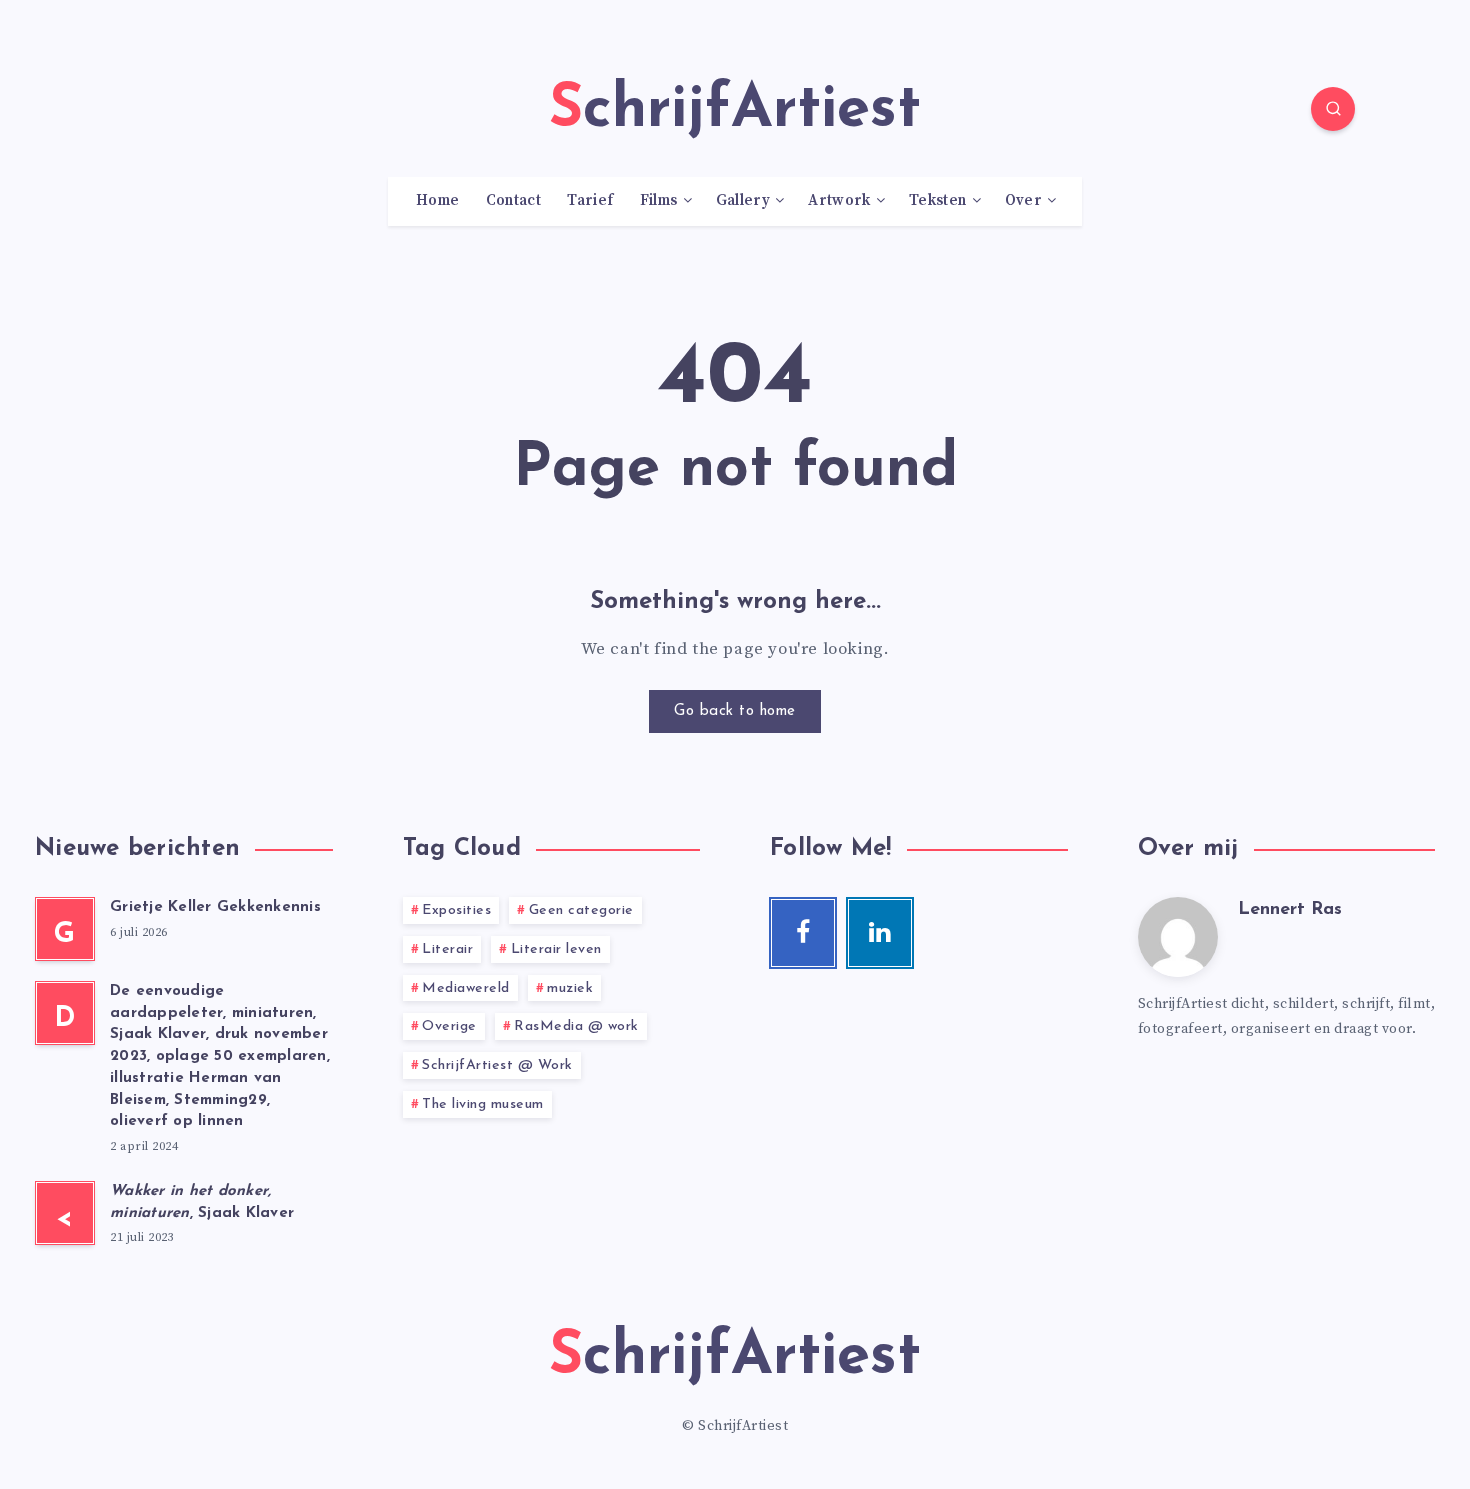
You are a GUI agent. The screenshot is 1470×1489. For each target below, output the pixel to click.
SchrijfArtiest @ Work (497, 1065)
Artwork (839, 201)
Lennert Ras (1290, 910)
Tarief (590, 201)
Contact (513, 201)
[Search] (1333, 109)
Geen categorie (581, 910)
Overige (449, 1026)
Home (437, 201)
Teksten (937, 201)
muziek (570, 988)
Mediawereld (466, 988)
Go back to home (735, 711)
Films (659, 201)
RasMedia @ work (576, 1026)
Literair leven (556, 949)
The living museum (483, 1104)
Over (1023, 201)
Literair (447, 949)
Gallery (743, 201)
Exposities (456, 910)
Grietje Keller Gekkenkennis (215, 907)
